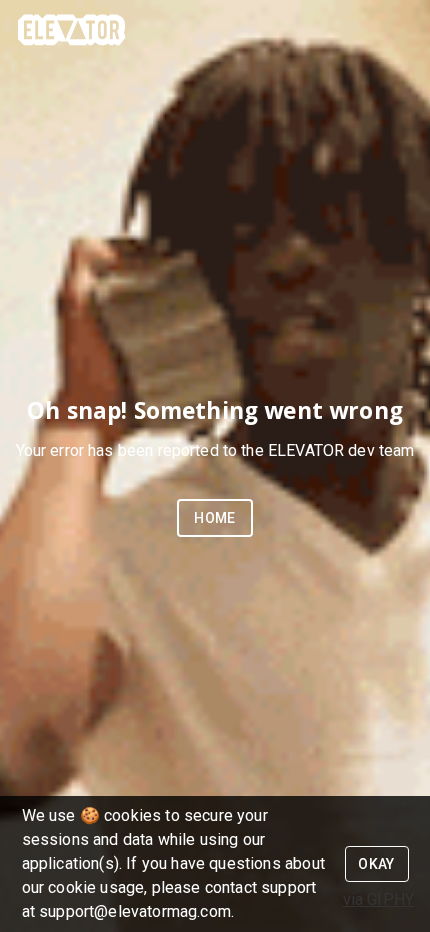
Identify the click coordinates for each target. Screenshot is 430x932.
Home (215, 518)
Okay (376, 864)
